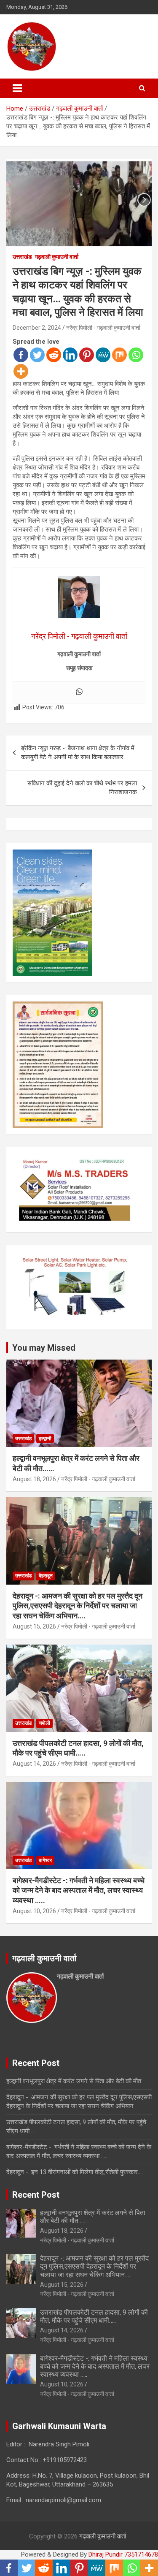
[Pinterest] (87, 355)
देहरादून (46, 1576)
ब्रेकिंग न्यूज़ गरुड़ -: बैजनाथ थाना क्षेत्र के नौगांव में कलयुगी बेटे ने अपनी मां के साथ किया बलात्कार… (78, 753)
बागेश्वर (45, 1860)
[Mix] (119, 355)
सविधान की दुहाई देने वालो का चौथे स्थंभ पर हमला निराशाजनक (82, 788)
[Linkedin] (70, 355)
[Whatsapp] (136, 355)
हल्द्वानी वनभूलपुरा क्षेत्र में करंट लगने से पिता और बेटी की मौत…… (78, 2081)
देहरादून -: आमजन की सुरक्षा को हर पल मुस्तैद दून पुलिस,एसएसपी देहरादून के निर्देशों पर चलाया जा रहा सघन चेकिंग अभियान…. (78, 1606)
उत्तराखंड (22, 257)
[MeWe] (103, 355)
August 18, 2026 (34, 1479)
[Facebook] (21, 355)
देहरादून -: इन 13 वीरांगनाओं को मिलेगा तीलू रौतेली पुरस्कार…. (75, 2172)
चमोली (44, 1723)
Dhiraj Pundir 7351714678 (123, 2554)
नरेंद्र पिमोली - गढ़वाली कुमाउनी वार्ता (103, 328)
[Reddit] (54, 355)
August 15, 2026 (34, 1626)
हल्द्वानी (45, 1439)
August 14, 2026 (34, 1764)
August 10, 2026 (34, 1911)
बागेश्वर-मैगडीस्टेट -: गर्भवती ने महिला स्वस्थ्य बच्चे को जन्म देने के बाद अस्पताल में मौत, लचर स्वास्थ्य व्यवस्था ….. (79, 1890)
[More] (21, 371)
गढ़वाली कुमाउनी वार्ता (57, 257)
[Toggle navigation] (17, 88)
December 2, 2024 (37, 328)
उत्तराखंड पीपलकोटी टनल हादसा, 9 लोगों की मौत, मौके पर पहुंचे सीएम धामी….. (94, 2316)
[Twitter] (37, 355)
